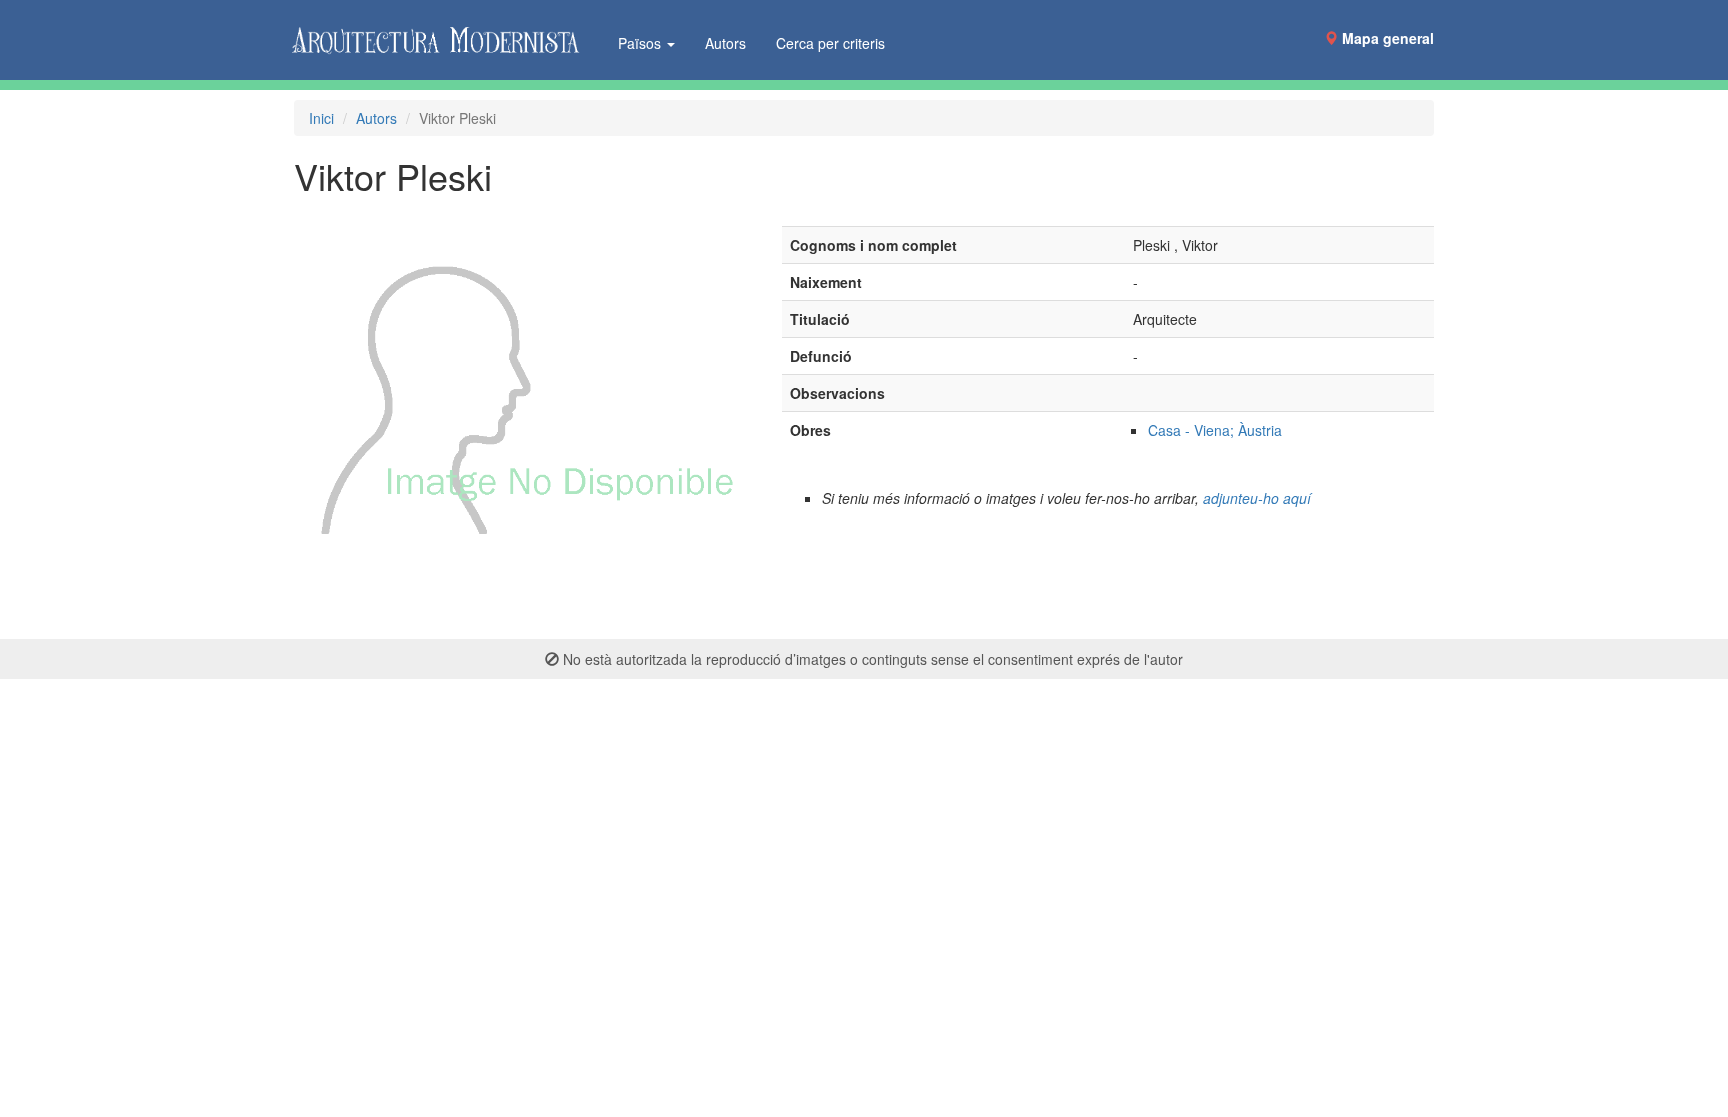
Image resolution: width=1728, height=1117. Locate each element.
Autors (725, 43)
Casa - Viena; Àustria (1215, 430)
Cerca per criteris (830, 43)
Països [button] (641, 43)
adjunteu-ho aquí (1257, 498)
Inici (321, 118)
